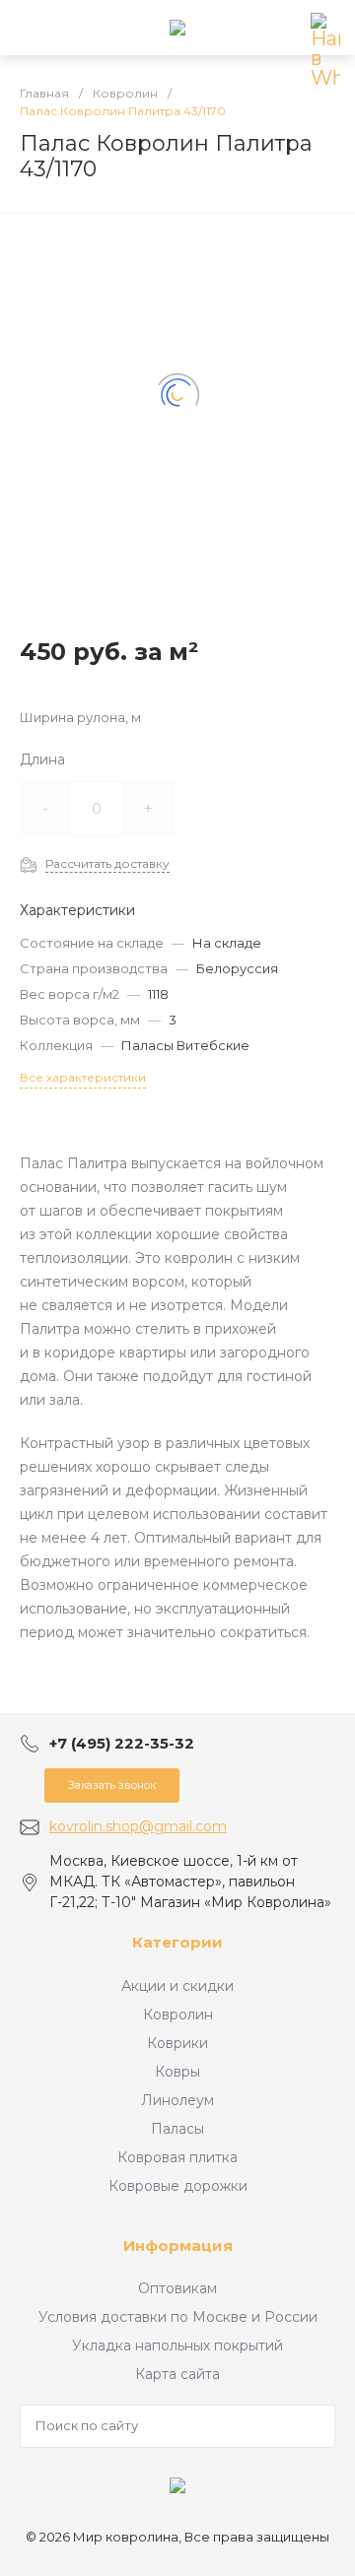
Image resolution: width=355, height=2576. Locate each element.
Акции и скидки (177, 1986)
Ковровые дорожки (178, 2186)
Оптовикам (177, 2288)
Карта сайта (177, 2374)
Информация (178, 2246)
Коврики (177, 2043)
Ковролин (178, 2015)
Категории (177, 1942)
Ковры (177, 2072)
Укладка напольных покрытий (177, 2345)
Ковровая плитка (177, 2157)
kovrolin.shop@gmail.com (138, 1826)
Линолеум (177, 2100)
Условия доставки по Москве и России (178, 2317)
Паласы (177, 2129)
